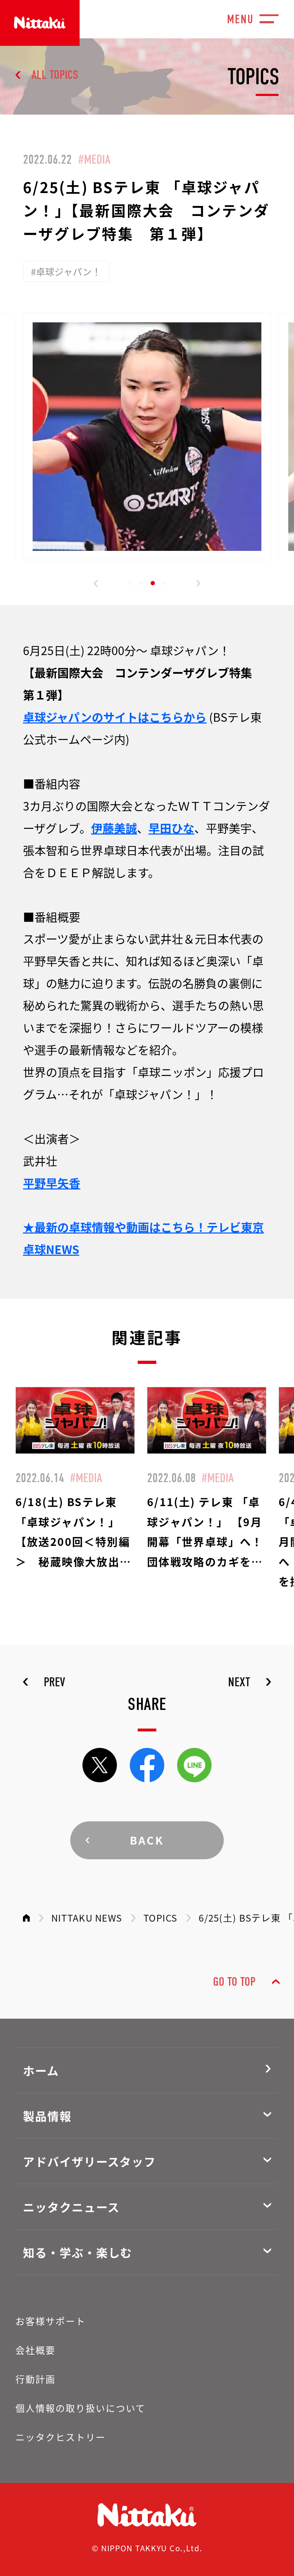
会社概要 (35, 2350)
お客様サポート (51, 2321)
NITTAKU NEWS (87, 1917)
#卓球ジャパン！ (66, 271)
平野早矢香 (52, 1183)
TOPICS (160, 1917)
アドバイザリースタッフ (89, 2161)
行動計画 (35, 2379)
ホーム (41, 2070)
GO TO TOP (234, 1982)
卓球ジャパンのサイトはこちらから (115, 717)
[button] (96, 583)
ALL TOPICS (55, 75)
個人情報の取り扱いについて (81, 2408)
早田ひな (171, 828)
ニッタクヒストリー (61, 2437)
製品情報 (47, 2116)
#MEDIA (94, 159)
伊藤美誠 (114, 828)
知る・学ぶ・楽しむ (78, 2252)
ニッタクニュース (71, 2207)
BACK (147, 1840)
